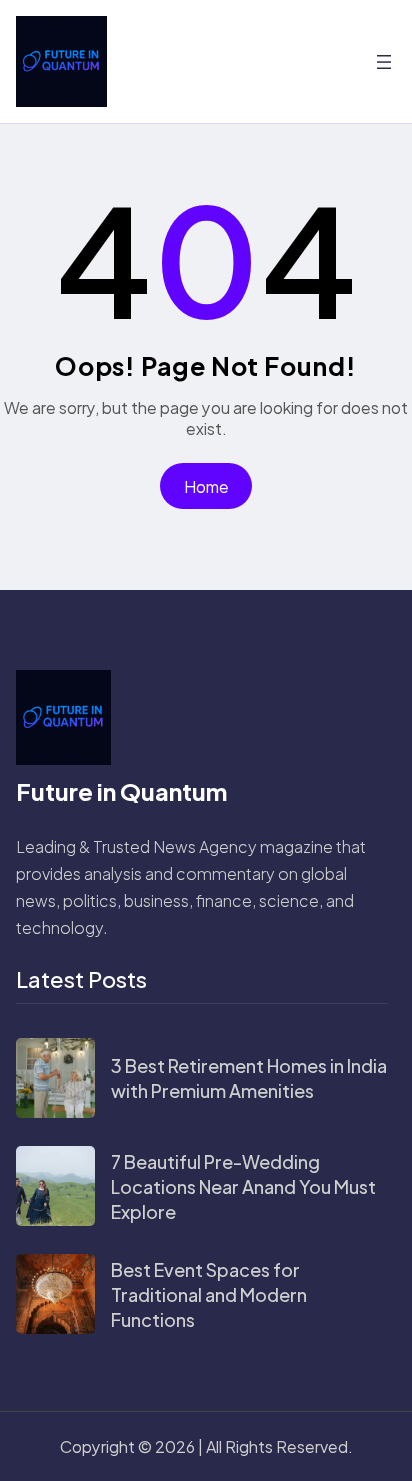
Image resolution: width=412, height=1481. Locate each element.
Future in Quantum (121, 791)
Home (206, 486)
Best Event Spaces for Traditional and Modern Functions (209, 1294)
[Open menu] (384, 62)
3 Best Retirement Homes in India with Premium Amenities (249, 1078)
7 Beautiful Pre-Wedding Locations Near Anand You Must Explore (243, 1186)
